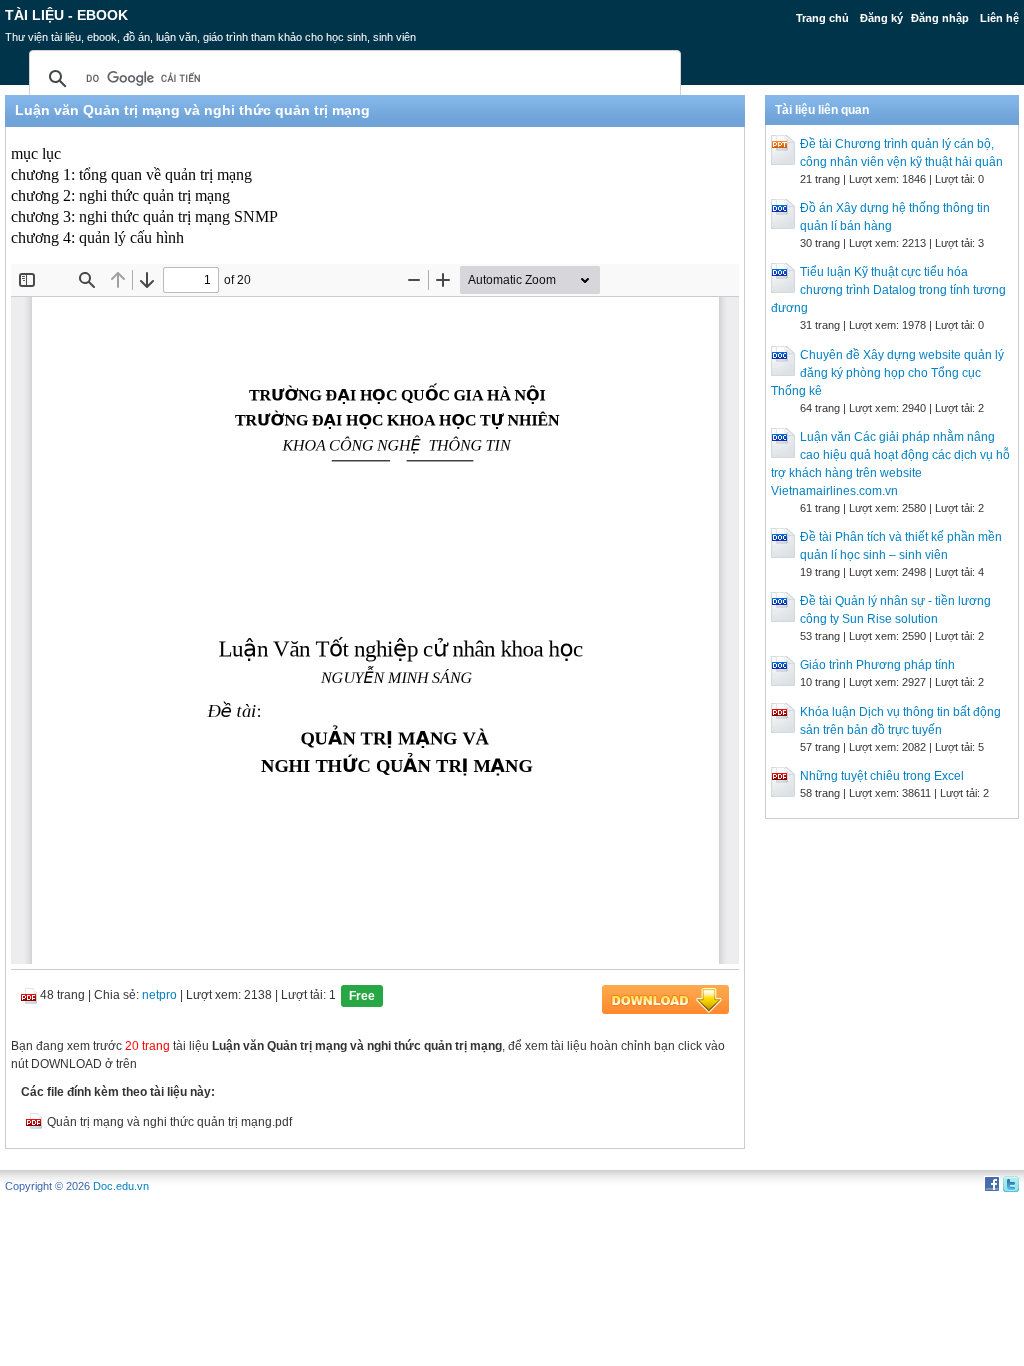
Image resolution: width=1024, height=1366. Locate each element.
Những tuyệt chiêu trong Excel (882, 776)
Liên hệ (999, 18)
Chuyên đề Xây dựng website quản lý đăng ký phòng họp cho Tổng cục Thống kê (887, 373)
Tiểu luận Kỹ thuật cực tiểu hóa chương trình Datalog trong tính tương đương (888, 290)
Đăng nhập (940, 18)
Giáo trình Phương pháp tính (877, 665)
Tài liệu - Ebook (66, 15)
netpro (159, 995)
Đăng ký (881, 18)
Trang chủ (822, 18)
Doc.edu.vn (121, 1186)
